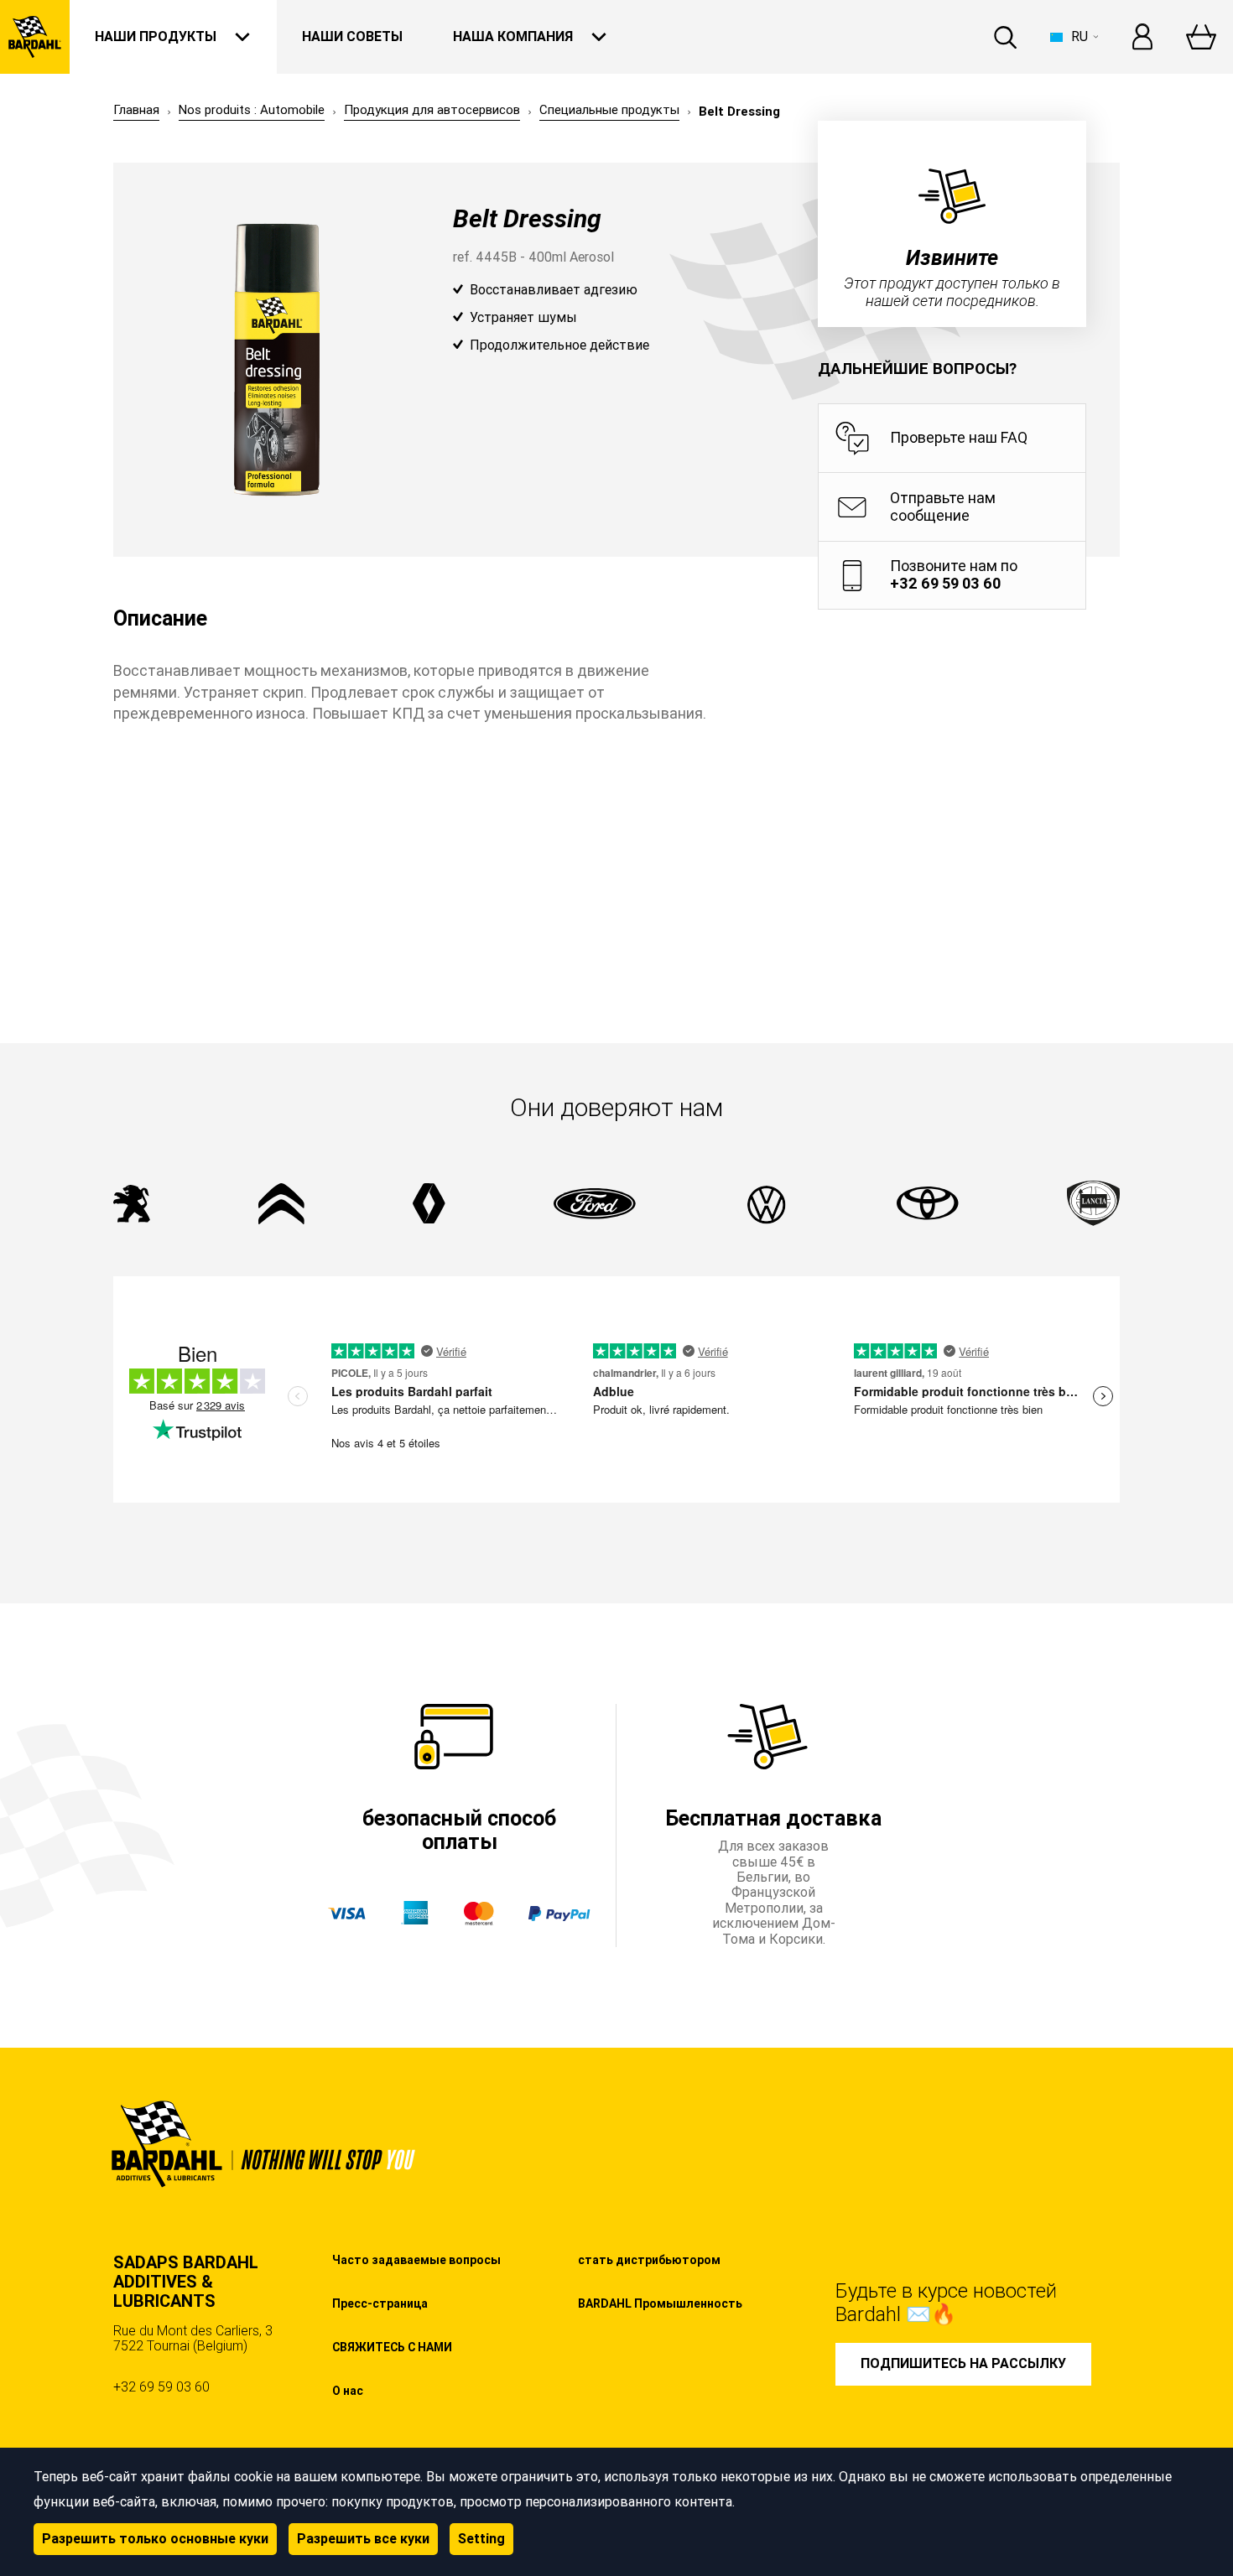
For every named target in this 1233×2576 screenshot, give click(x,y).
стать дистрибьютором (649, 2260)
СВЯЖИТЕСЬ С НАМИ (392, 2347)
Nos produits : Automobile (252, 110)
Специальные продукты (609, 110)
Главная (136, 110)
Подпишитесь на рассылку (963, 2363)
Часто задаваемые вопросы (416, 2260)
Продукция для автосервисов (432, 110)
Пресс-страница (380, 2303)
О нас (348, 2391)
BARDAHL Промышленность (660, 2303)
